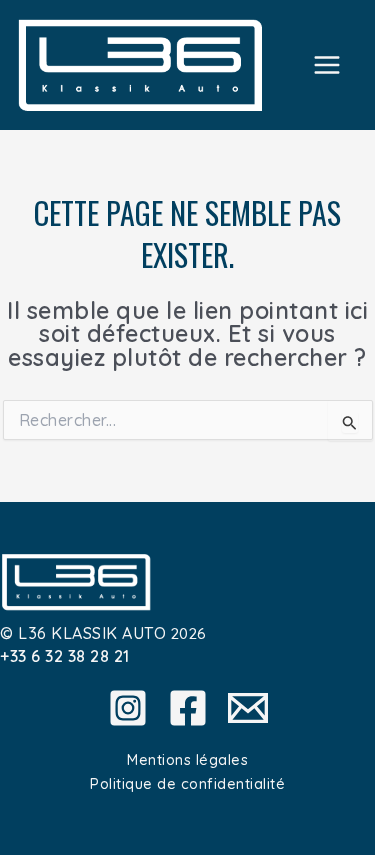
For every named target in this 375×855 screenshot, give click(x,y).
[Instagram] (128, 708)
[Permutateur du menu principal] (327, 64)
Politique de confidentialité (187, 783)
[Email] (248, 708)
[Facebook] (188, 708)
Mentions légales (187, 759)
